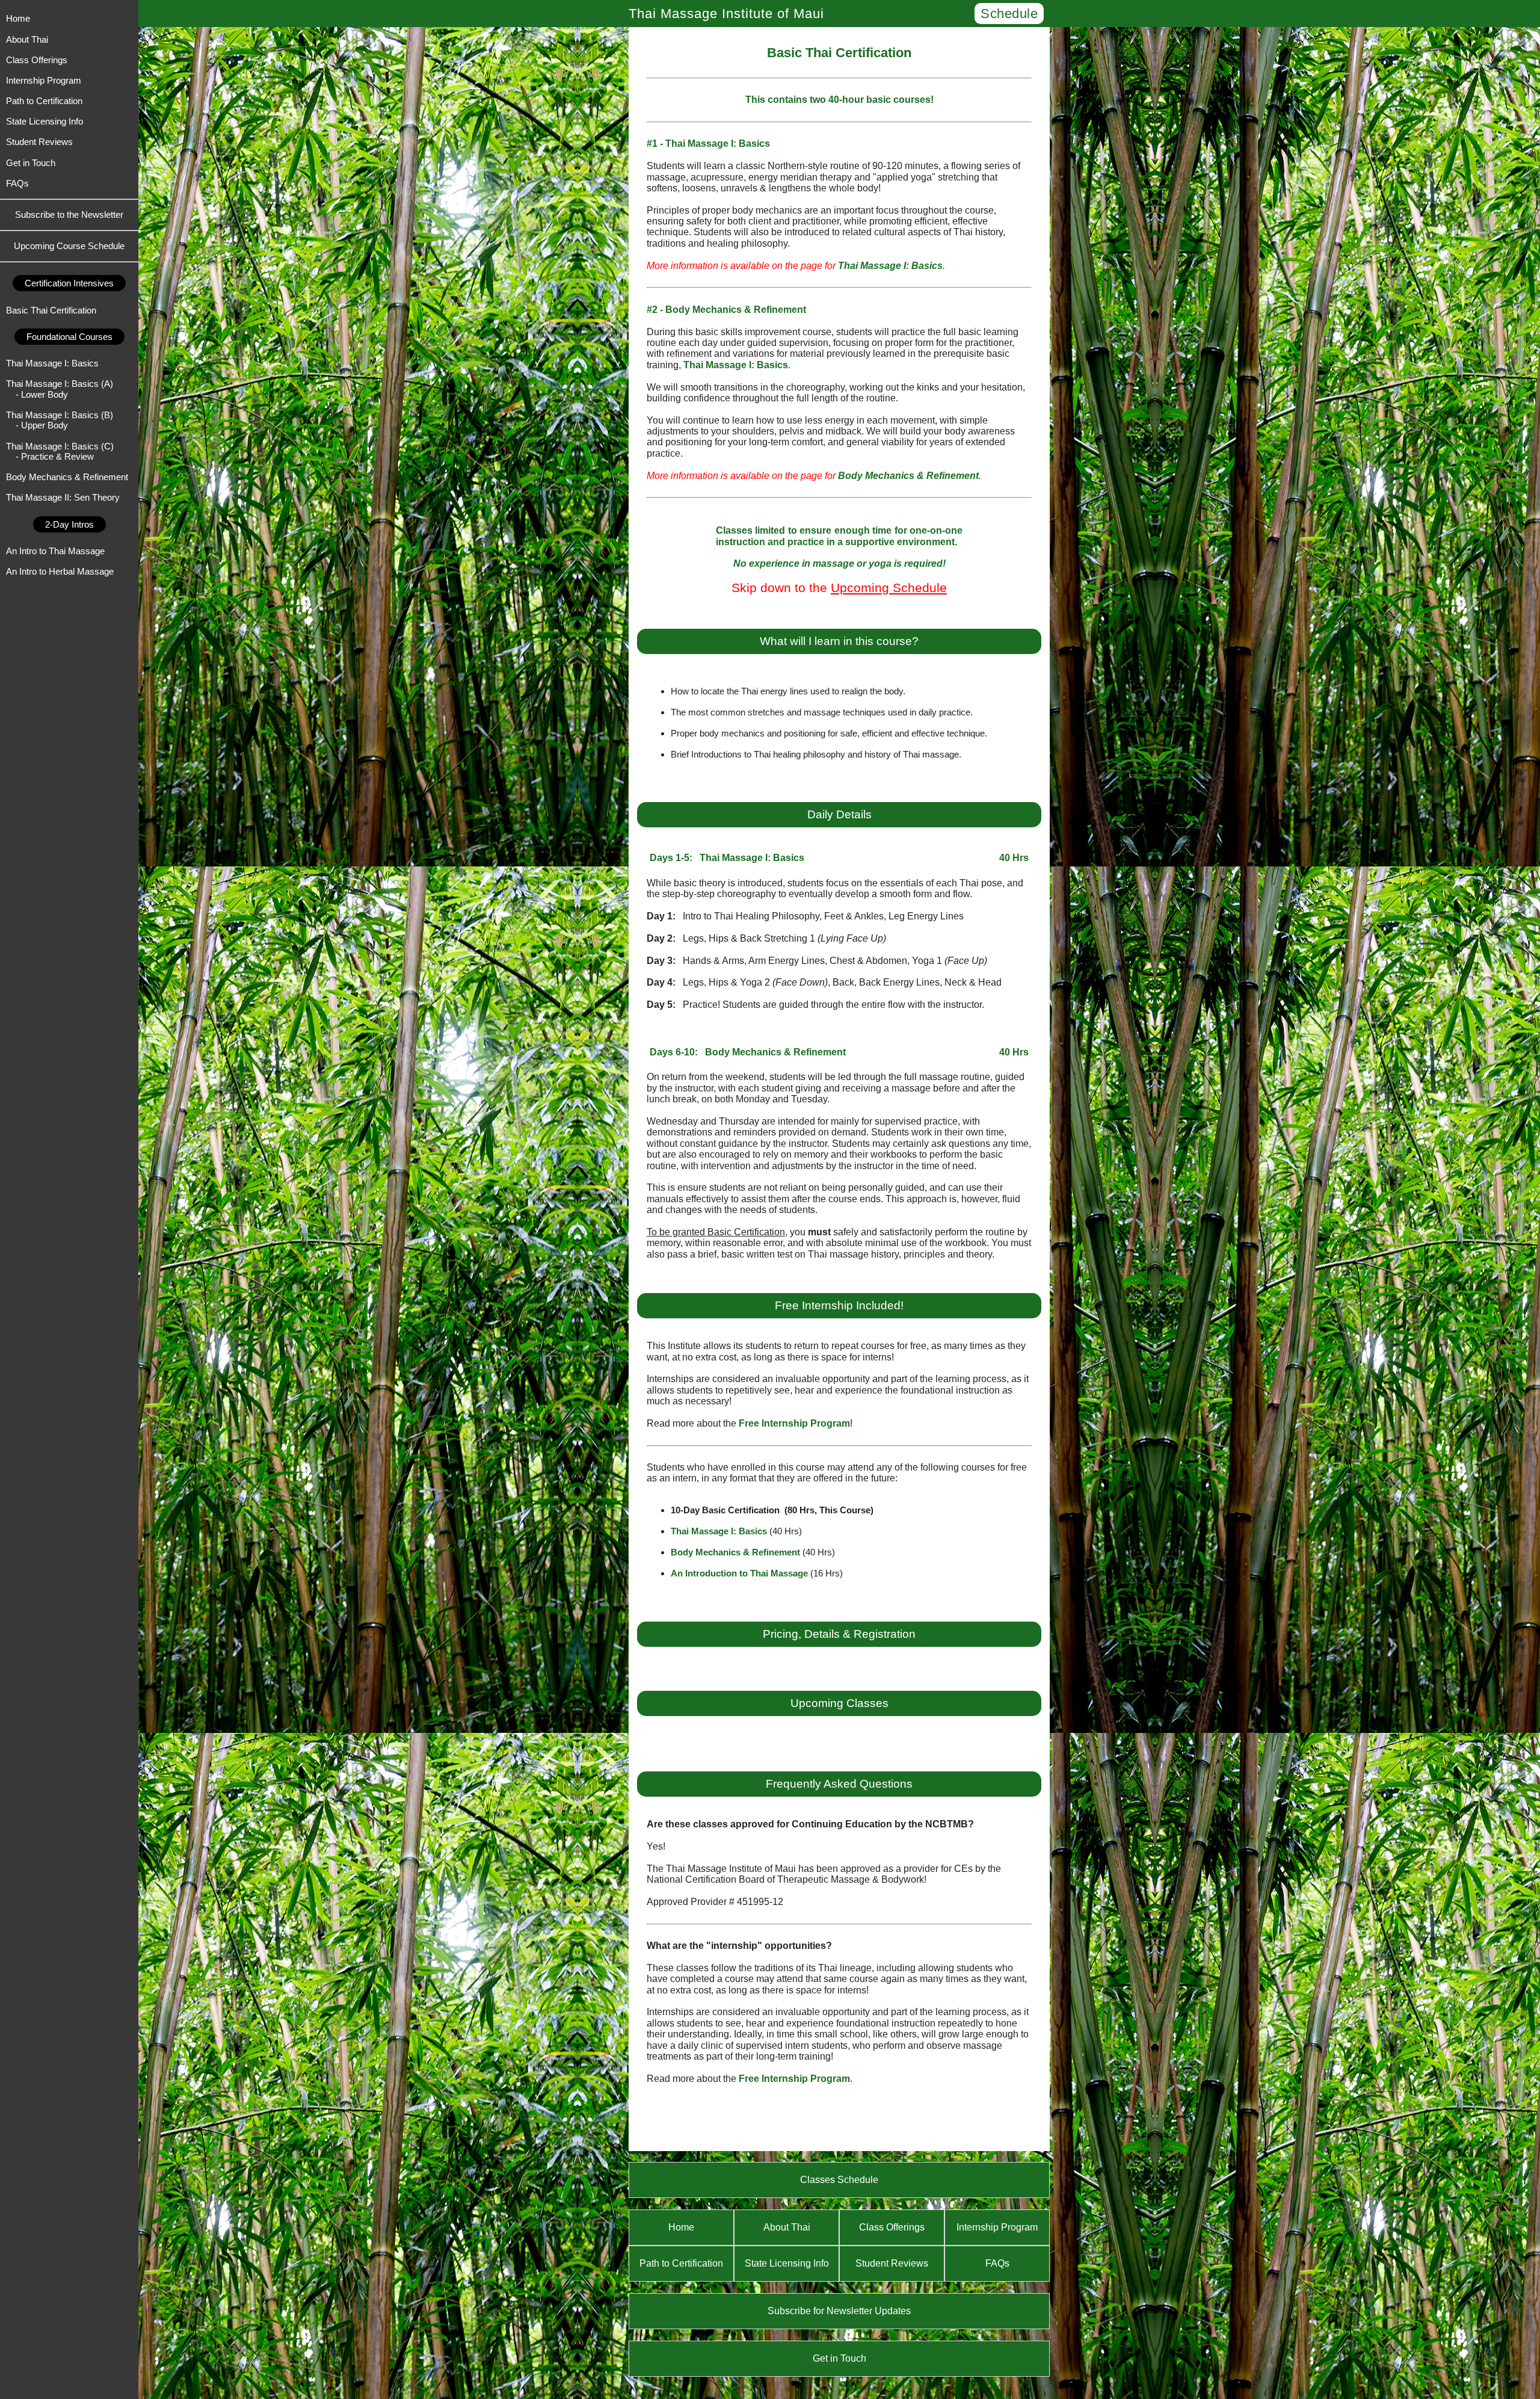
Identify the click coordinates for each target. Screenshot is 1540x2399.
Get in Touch (31, 163)
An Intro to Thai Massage (55, 551)
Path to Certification (44, 101)
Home (18, 18)
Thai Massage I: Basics (52, 363)
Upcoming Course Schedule (69, 246)
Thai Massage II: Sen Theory (63, 497)
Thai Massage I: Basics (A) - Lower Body (60, 389)
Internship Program (44, 80)
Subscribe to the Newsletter (69, 215)
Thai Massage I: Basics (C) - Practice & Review (60, 451)
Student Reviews (39, 142)
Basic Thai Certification (51, 310)
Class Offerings (37, 60)
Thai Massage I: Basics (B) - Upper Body (60, 420)
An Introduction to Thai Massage (739, 1573)
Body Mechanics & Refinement (67, 477)
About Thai (27, 39)
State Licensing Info (45, 121)
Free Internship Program (794, 1423)
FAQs (17, 183)
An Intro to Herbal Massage (60, 571)
